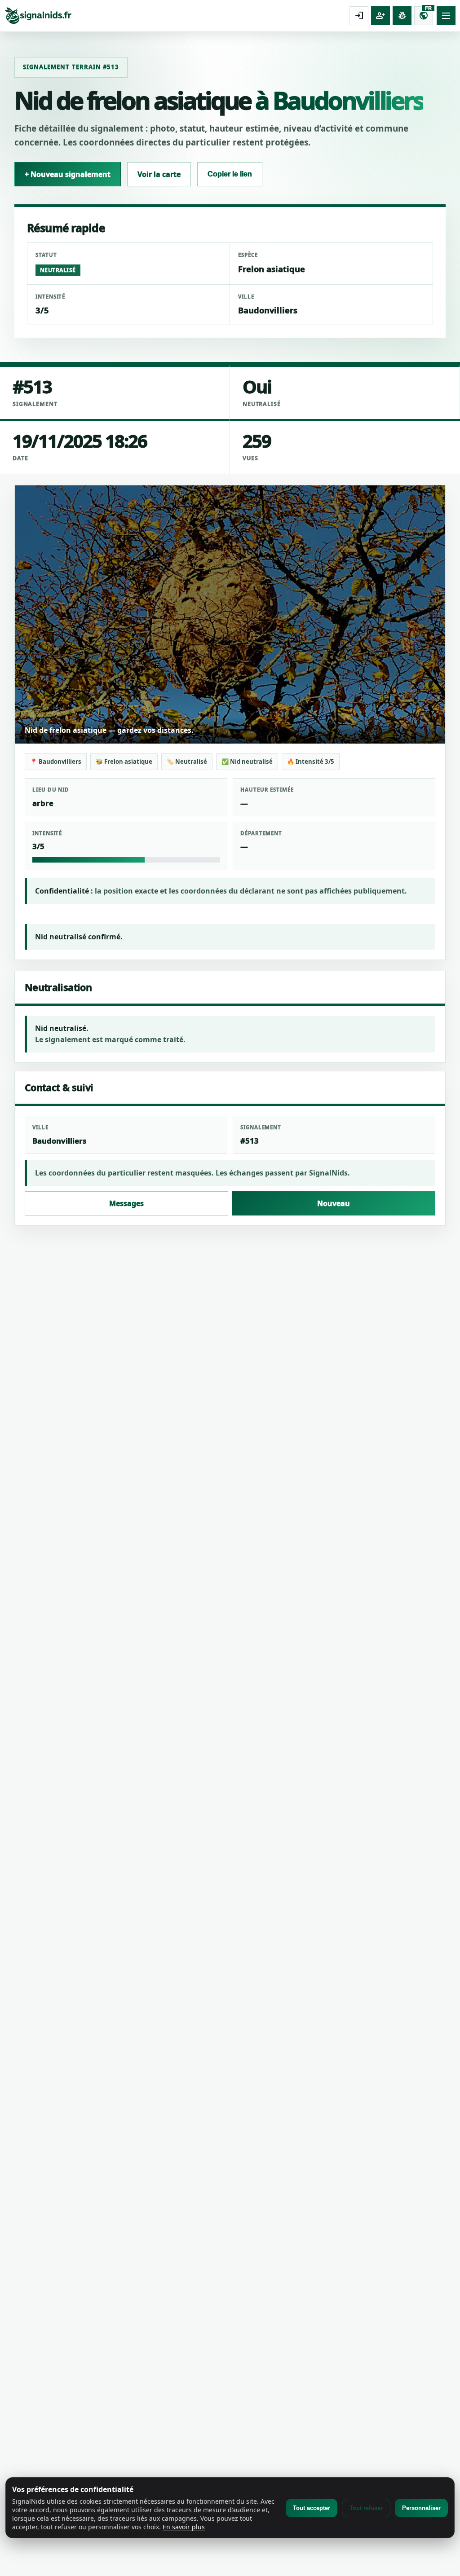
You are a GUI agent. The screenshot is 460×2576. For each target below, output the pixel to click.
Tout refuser (366, 2508)
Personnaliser (421, 2508)
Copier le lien (230, 174)
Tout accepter (312, 2508)
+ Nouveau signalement (68, 174)
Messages (126, 1203)
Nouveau (334, 1203)
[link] (175, 16)
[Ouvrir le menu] (446, 16)
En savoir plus (184, 2527)
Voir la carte (159, 174)
